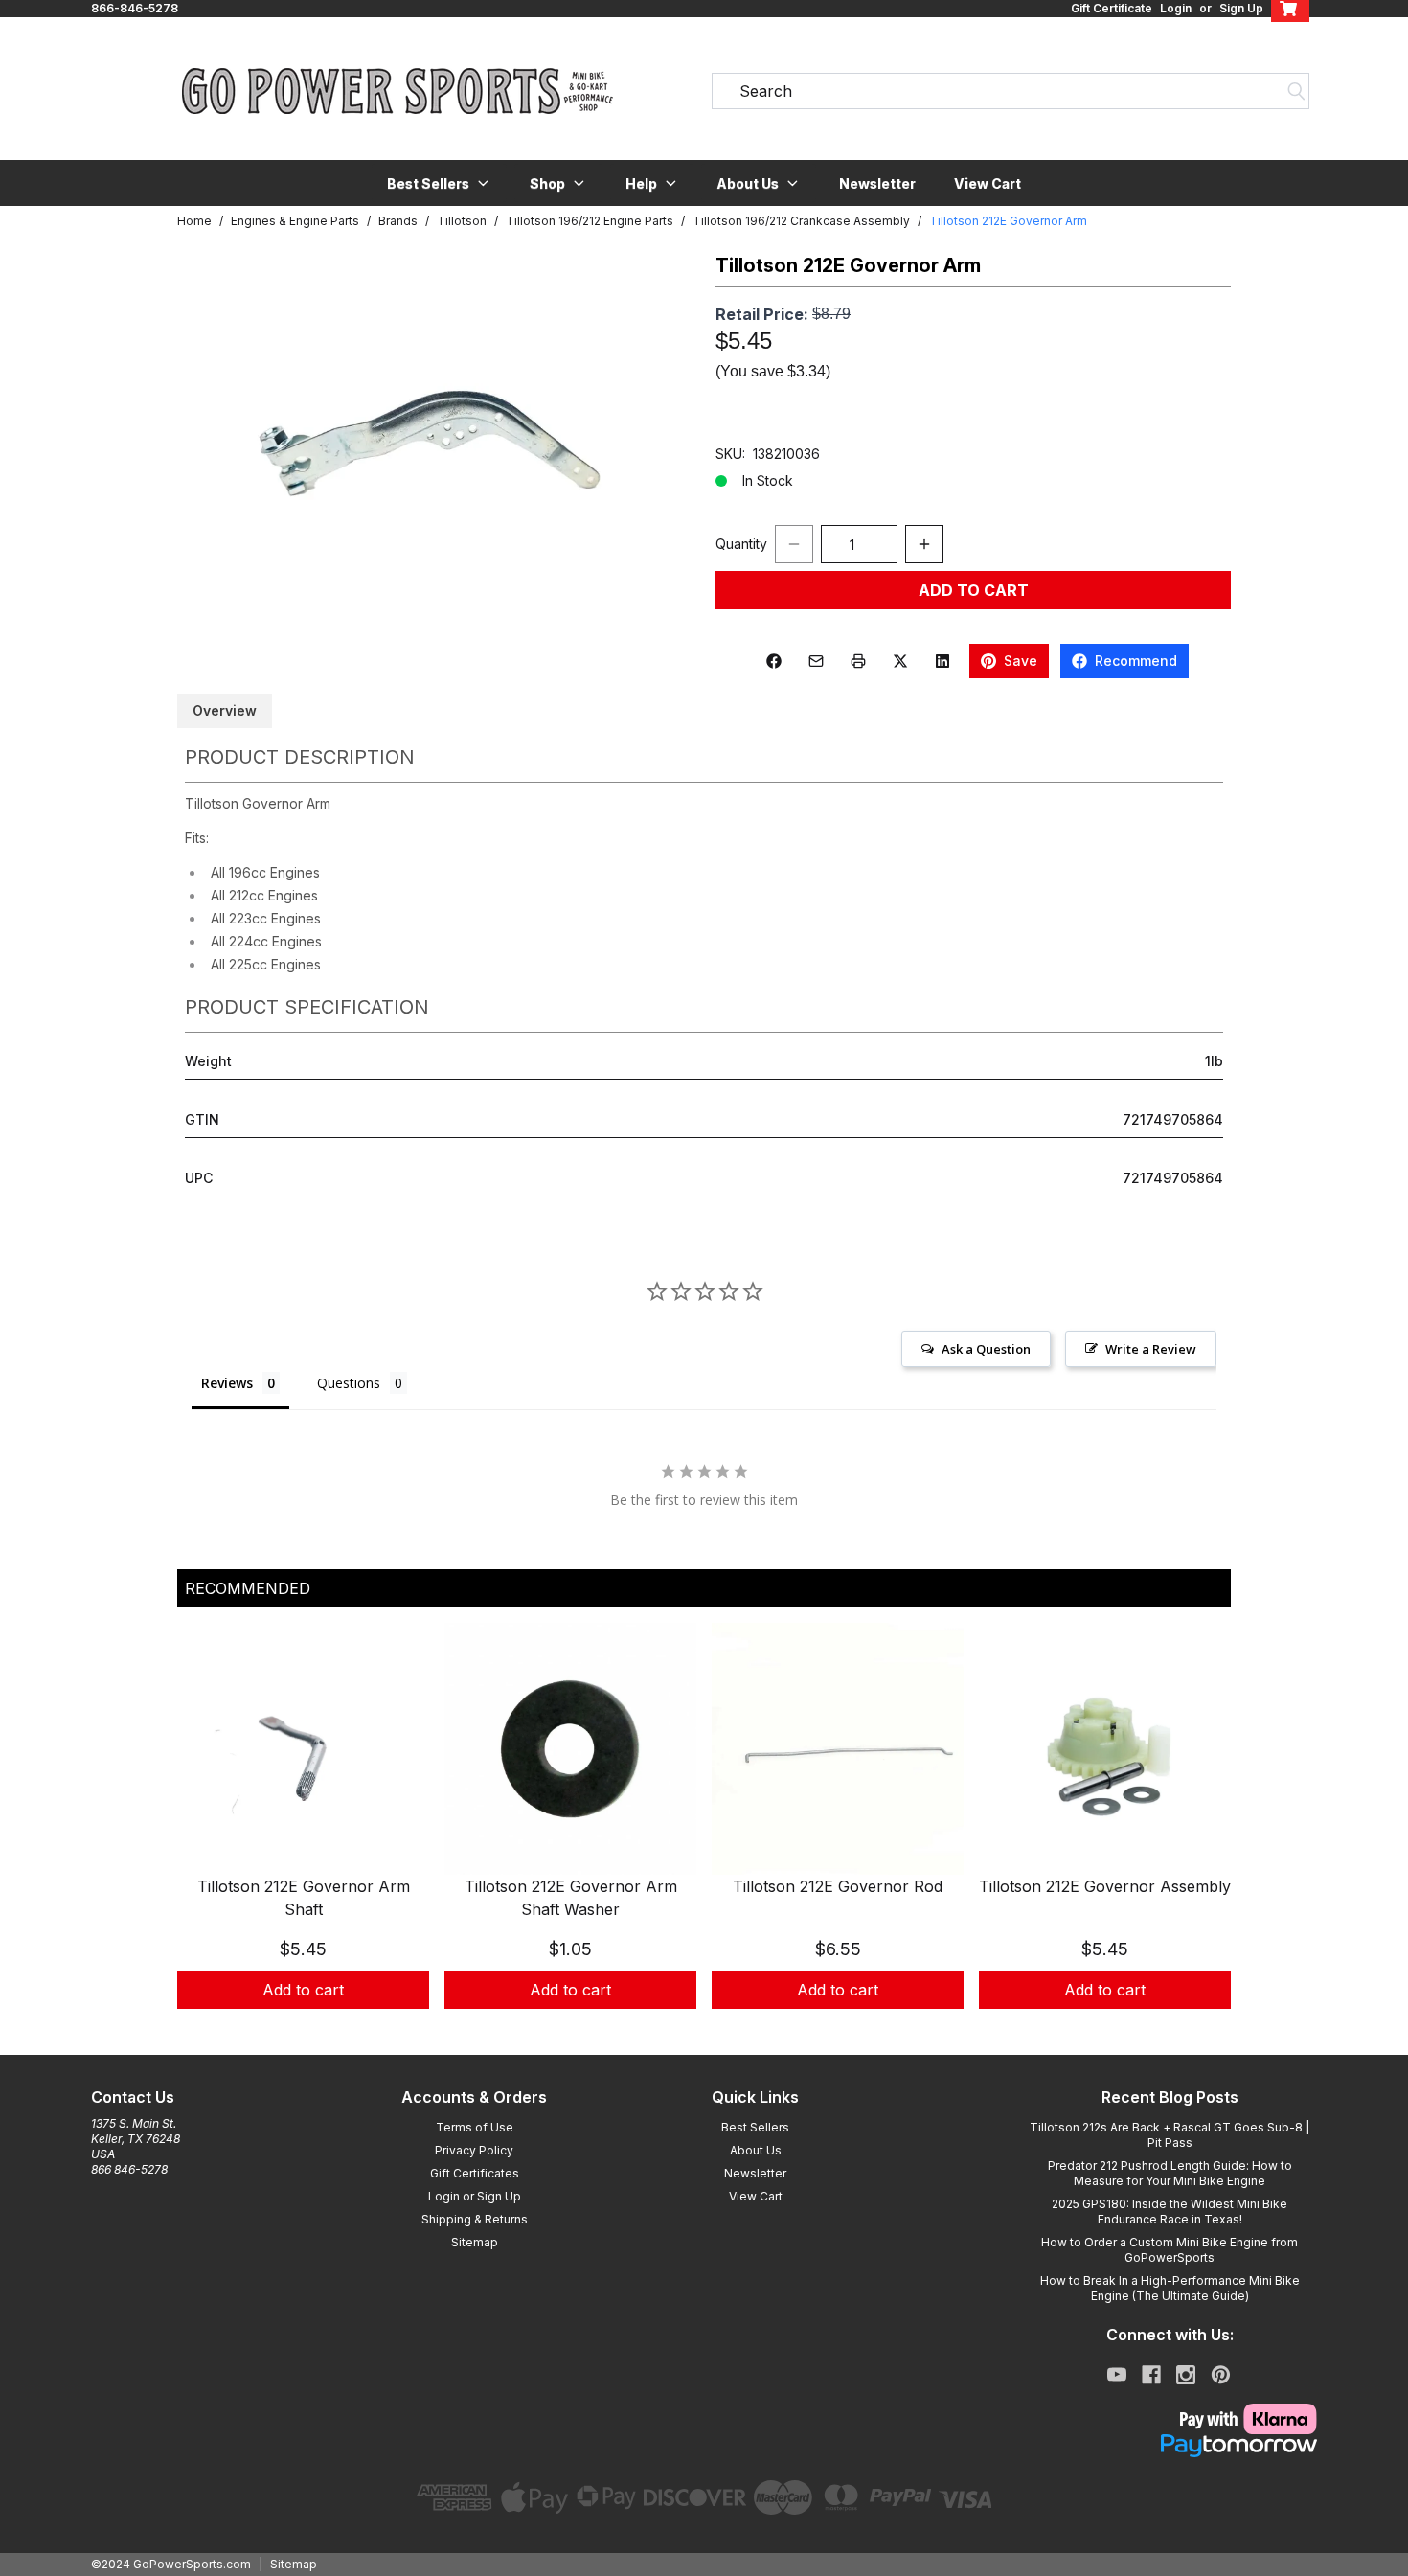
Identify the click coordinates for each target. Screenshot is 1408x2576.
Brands (398, 221)
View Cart (988, 183)
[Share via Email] (816, 661)
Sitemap (475, 2242)
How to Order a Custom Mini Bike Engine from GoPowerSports (1170, 2250)
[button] (439, 183)
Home (194, 221)
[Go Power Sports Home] (397, 91)
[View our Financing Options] (1170, 2446)
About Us (756, 2150)
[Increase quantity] (924, 544)
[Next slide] (1200, 1839)
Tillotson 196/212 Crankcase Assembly (801, 221)
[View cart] (1290, 9)
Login (1176, 8)
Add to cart (303, 1990)
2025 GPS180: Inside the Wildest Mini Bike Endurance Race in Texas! (1170, 2211)
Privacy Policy (474, 2150)
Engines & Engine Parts (295, 221)
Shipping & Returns (475, 2219)
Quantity (741, 544)
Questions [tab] (349, 1383)
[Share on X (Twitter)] (900, 661)
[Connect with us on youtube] (1117, 2375)
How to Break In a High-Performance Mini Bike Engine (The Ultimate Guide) (1170, 2288)
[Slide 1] (693, 2030)
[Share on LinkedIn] (942, 661)
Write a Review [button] (1151, 1349)
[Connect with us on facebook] (1151, 2375)
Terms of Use (475, 2127)
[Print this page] (858, 661)
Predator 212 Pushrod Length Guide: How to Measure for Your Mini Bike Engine (1170, 2173)
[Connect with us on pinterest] (1221, 2375)
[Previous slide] (208, 1839)
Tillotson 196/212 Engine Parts (590, 221)
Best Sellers (755, 2127)
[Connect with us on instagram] (1186, 2375)
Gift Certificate (1112, 8)
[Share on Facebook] (774, 661)
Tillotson (462, 221)
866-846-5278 (135, 8)
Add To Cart (974, 590)
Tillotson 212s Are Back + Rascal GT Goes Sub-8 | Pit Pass (1170, 2135)
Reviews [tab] (227, 1383)
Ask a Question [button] (986, 1349)
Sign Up (1241, 8)
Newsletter (877, 183)
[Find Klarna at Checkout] (1170, 2419)
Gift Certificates (475, 2173)
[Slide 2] (715, 2030)
